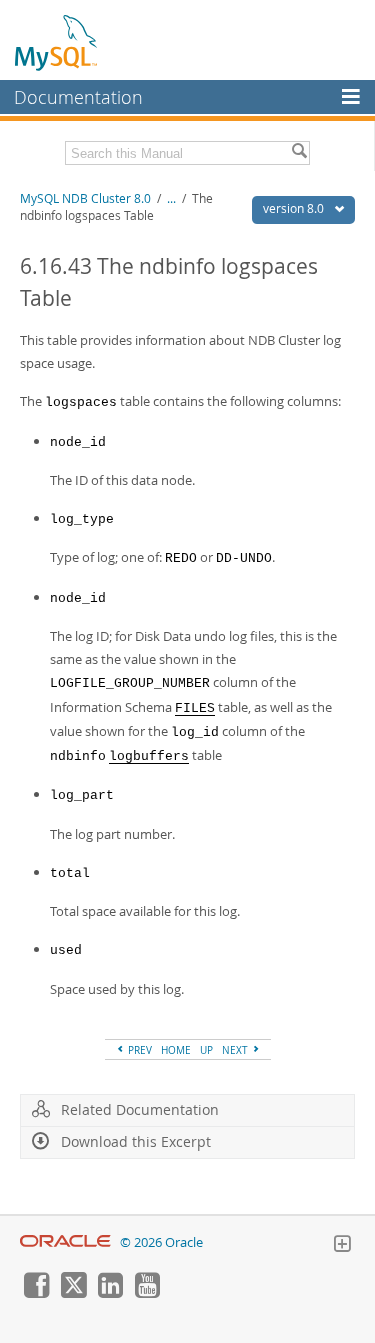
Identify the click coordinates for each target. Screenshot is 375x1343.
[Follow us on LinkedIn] (110, 1293)
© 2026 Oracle (161, 1242)
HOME (176, 1050)
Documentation (78, 97)
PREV (138, 1050)
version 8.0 (295, 208)
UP (206, 1050)
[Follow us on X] (73, 1293)
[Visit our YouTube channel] (147, 1293)
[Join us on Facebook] (36, 1293)
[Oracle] (65, 1242)
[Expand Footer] (342, 1246)
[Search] (299, 153)
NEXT (236, 1050)
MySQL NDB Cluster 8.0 (85, 198)
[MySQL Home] (57, 42)
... (171, 198)
